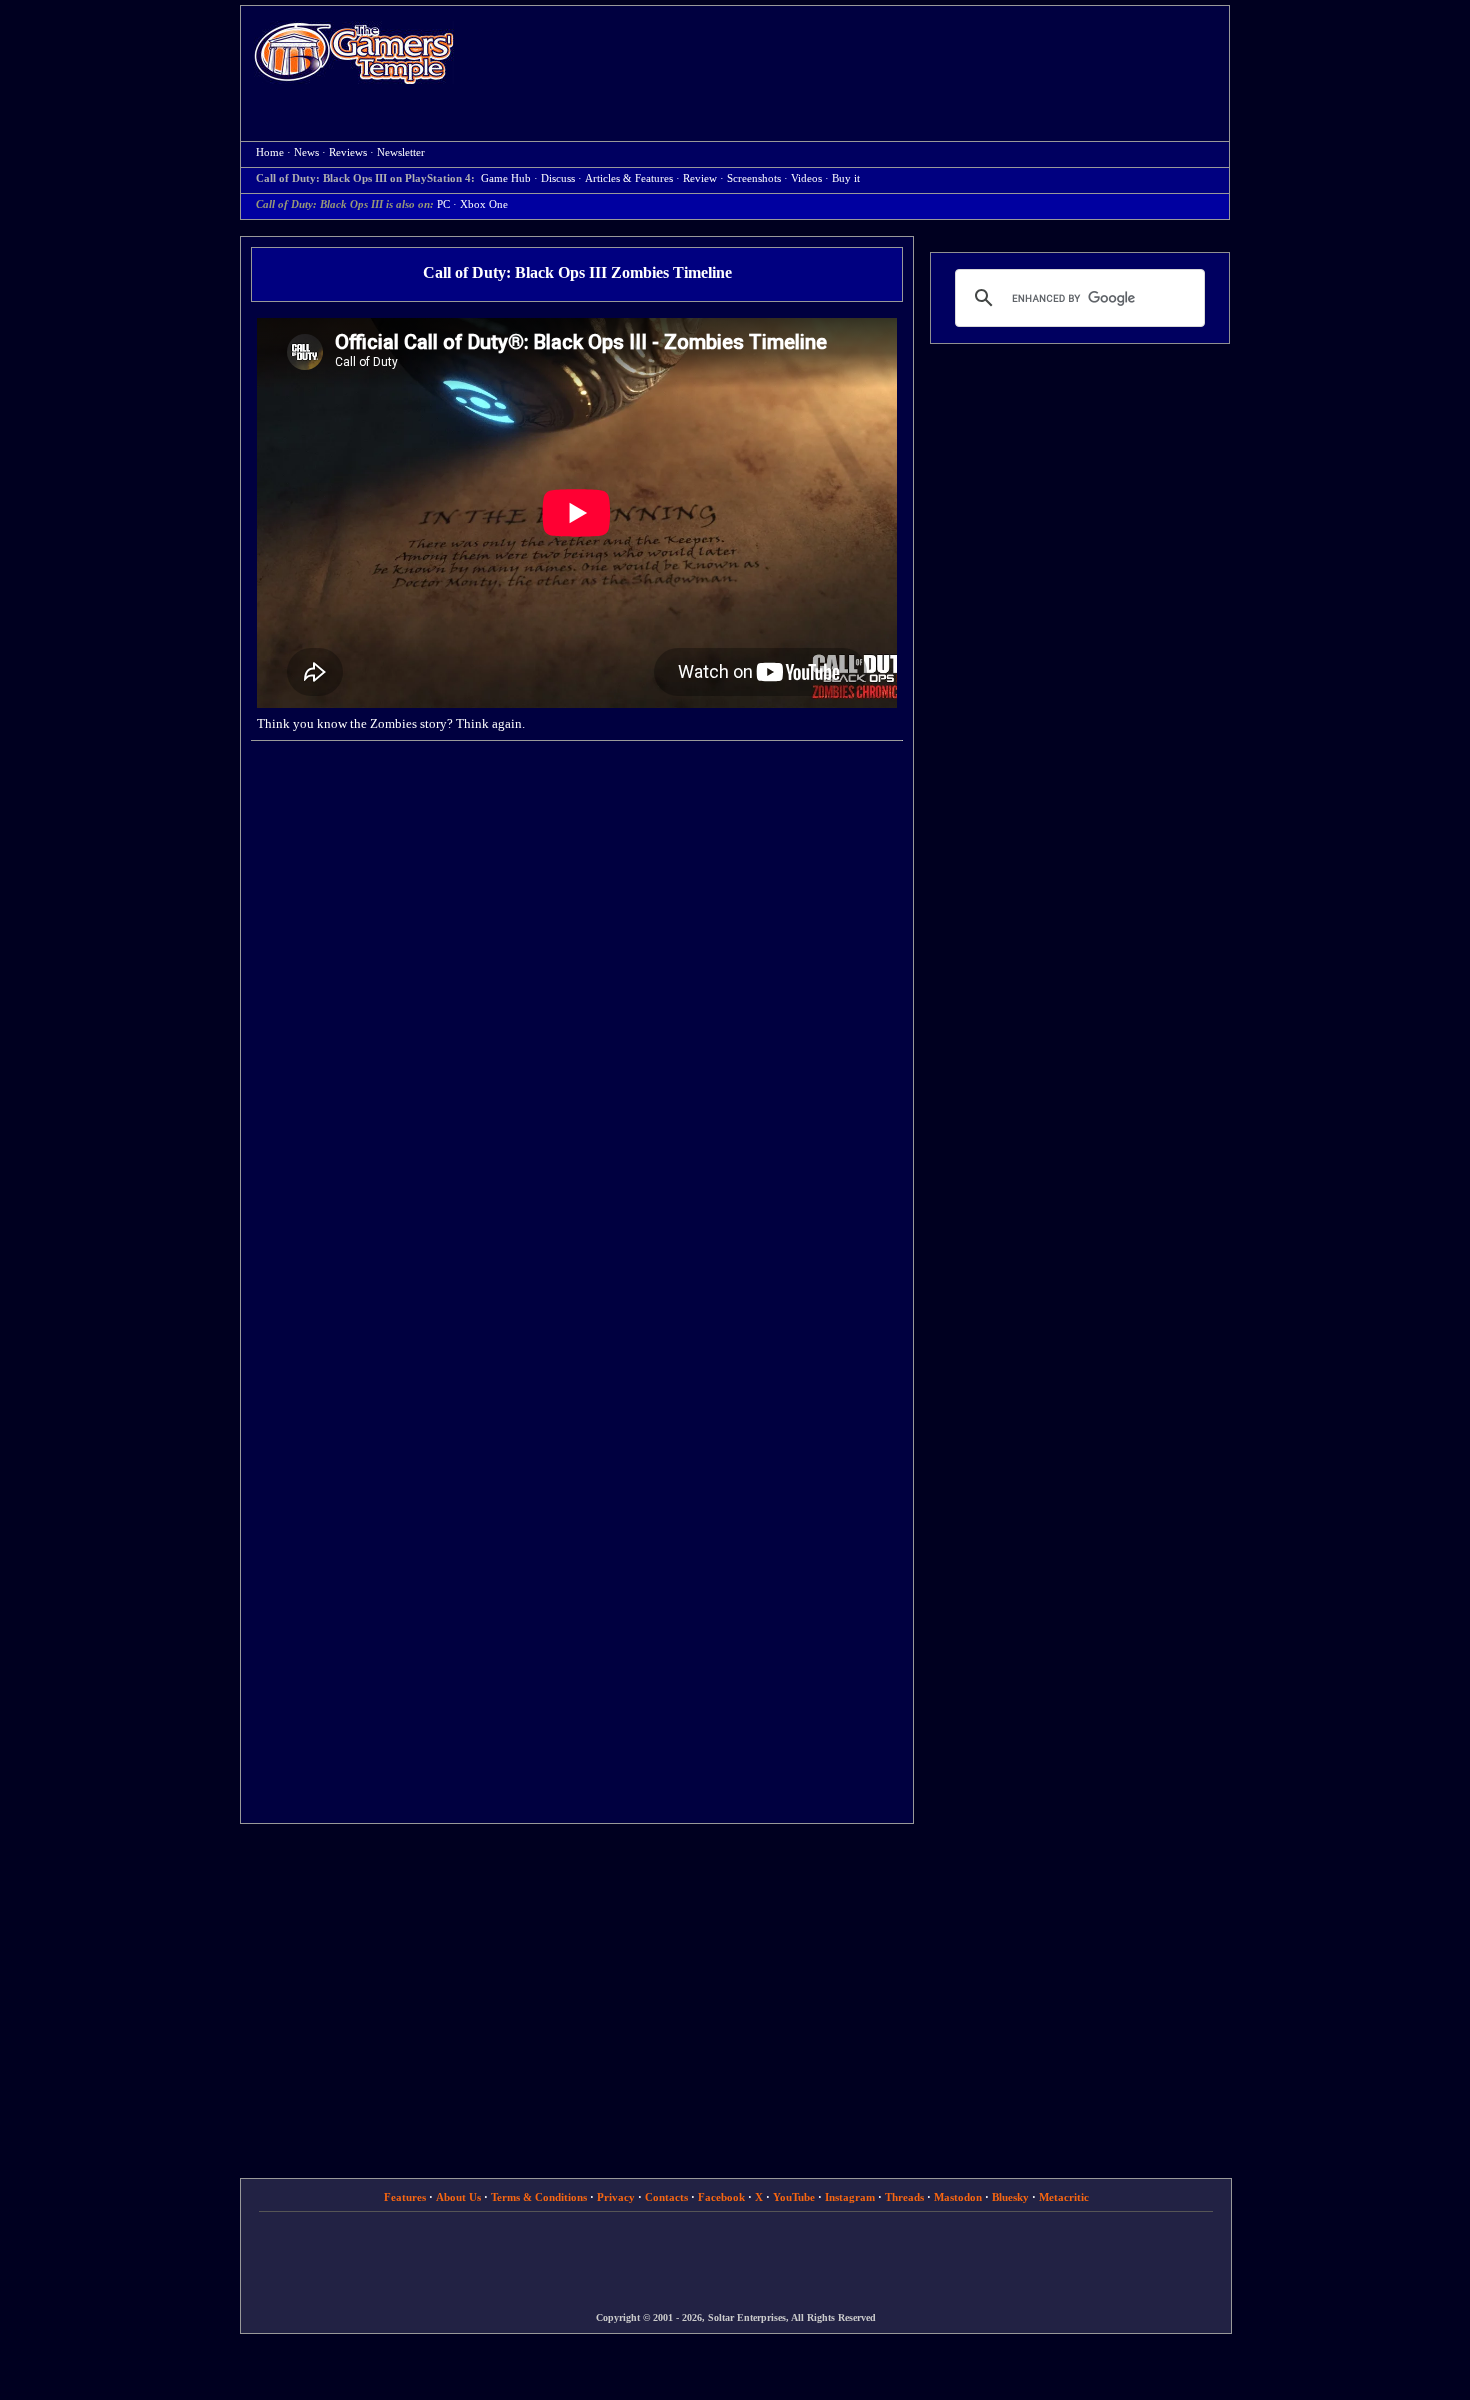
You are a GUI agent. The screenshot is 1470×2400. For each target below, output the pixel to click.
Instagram (850, 2197)
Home (354, 52)
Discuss (558, 178)
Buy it (846, 178)
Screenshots (754, 178)
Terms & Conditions (539, 2197)
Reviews (348, 152)
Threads (904, 2197)
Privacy (616, 2197)
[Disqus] (577, 1011)
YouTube (794, 2197)
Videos (806, 178)
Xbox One (484, 204)
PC (443, 204)
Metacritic (1064, 2197)
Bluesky (1010, 2197)
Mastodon (958, 2197)
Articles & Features (629, 178)
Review (700, 178)
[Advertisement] (852, 56)
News (306, 152)
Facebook (721, 2197)
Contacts (666, 2197)
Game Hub (506, 178)
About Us (458, 2197)
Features (405, 2197)
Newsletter (401, 152)
